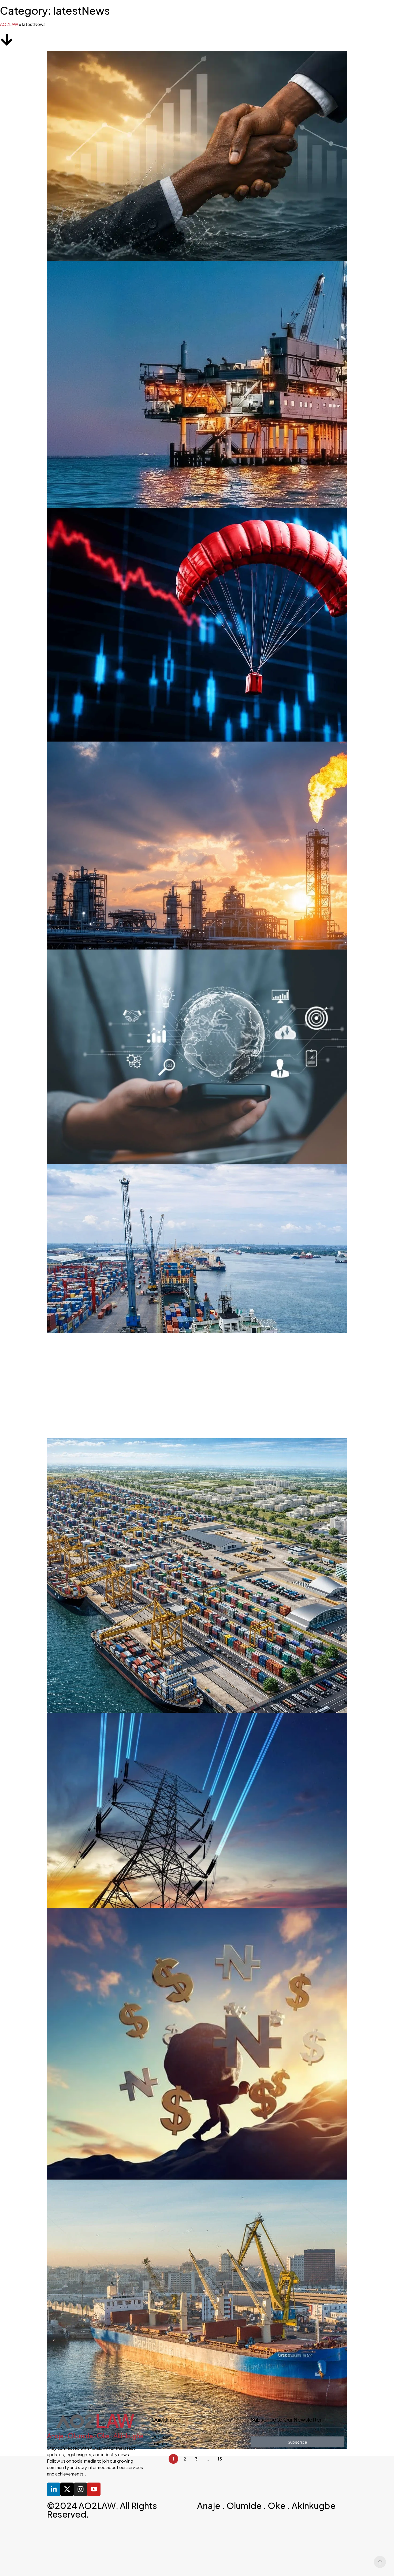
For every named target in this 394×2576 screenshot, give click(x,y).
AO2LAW (9, 24)
